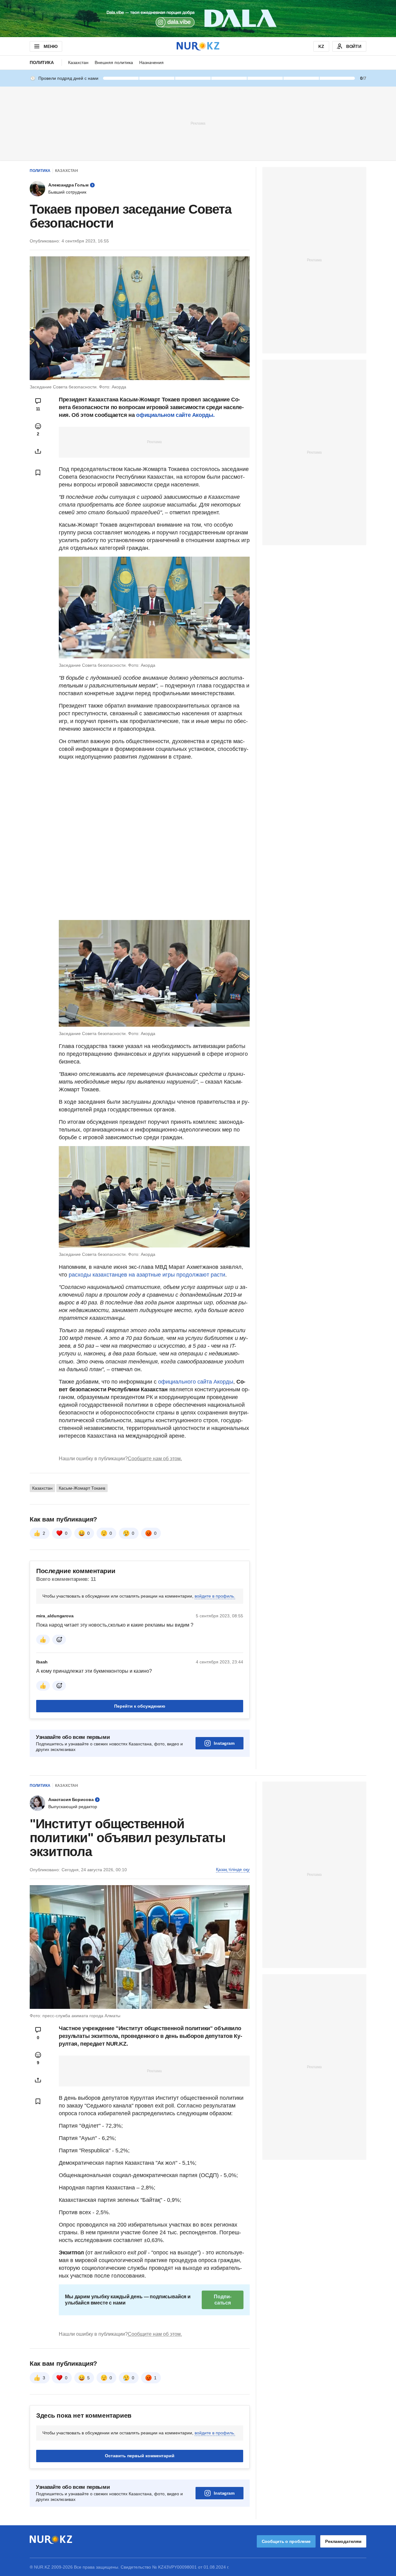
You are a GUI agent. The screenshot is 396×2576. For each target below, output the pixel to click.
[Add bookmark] (38, 473)
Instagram (224, 1743)
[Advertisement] (198, 123)
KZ (321, 46)
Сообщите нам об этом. (155, 1459)
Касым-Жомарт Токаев (82, 1488)
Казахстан (78, 62)
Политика (42, 62)
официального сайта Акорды (196, 1382)
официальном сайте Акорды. (175, 415)
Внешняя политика (114, 62)
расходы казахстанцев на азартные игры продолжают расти (147, 1275)
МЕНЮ (50, 46)
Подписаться (222, 2300)
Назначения (151, 62)
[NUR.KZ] (198, 46)
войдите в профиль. (215, 1596)
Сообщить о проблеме (286, 2541)
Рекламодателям (343, 2541)
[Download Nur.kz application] (198, 19)
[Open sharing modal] (38, 451)
